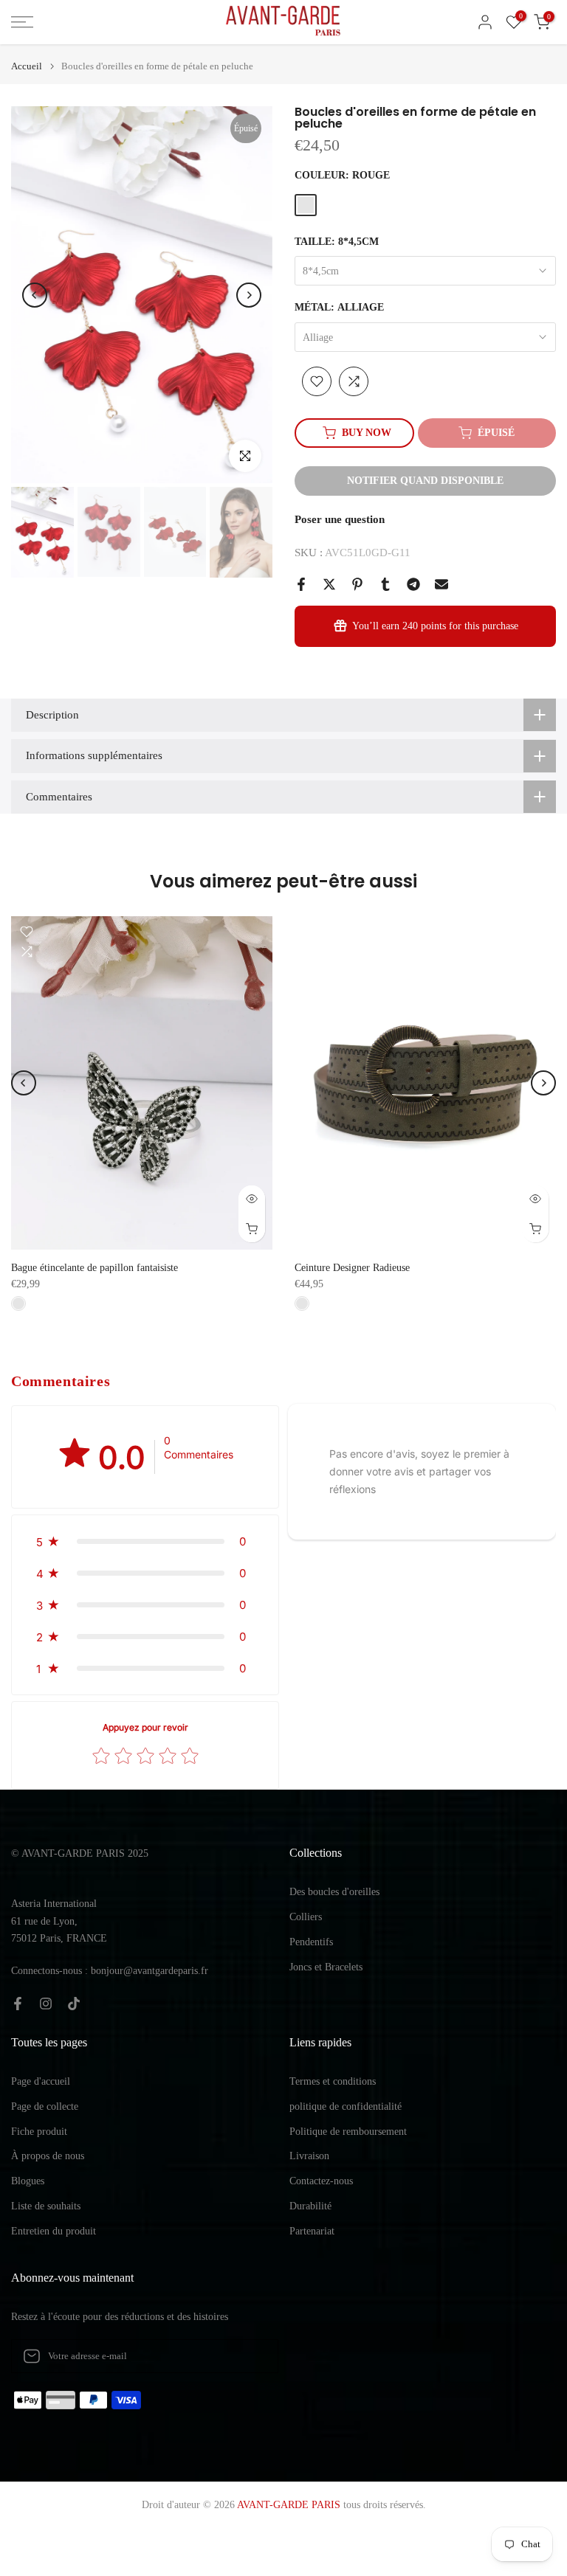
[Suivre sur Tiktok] (74, 2004)
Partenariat (312, 2231)
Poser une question (340, 519)
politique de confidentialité (346, 2106)
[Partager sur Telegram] (413, 584)
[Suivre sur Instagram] (46, 2004)
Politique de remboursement (348, 2132)
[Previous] (35, 295)
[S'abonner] (252, 2356)
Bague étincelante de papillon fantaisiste (94, 1268)
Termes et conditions (333, 2081)
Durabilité (310, 2206)
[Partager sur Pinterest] (357, 584)
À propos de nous (48, 2156)
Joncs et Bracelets (326, 1967)
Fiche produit (39, 2132)
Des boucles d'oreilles (334, 1892)
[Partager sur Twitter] (329, 584)
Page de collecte (45, 2106)
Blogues (28, 2181)
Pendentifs (311, 1942)
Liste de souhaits (46, 2206)
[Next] (249, 295)
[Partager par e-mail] (441, 584)
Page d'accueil (41, 2081)
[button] (145, 1541)
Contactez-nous (321, 2181)
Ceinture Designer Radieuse (352, 1268)
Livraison (309, 2156)
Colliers (306, 1917)
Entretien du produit (54, 2231)
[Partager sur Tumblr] (385, 584)
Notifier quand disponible (425, 481)
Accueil (27, 66)
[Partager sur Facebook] (301, 584)
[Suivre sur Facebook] (18, 2004)
